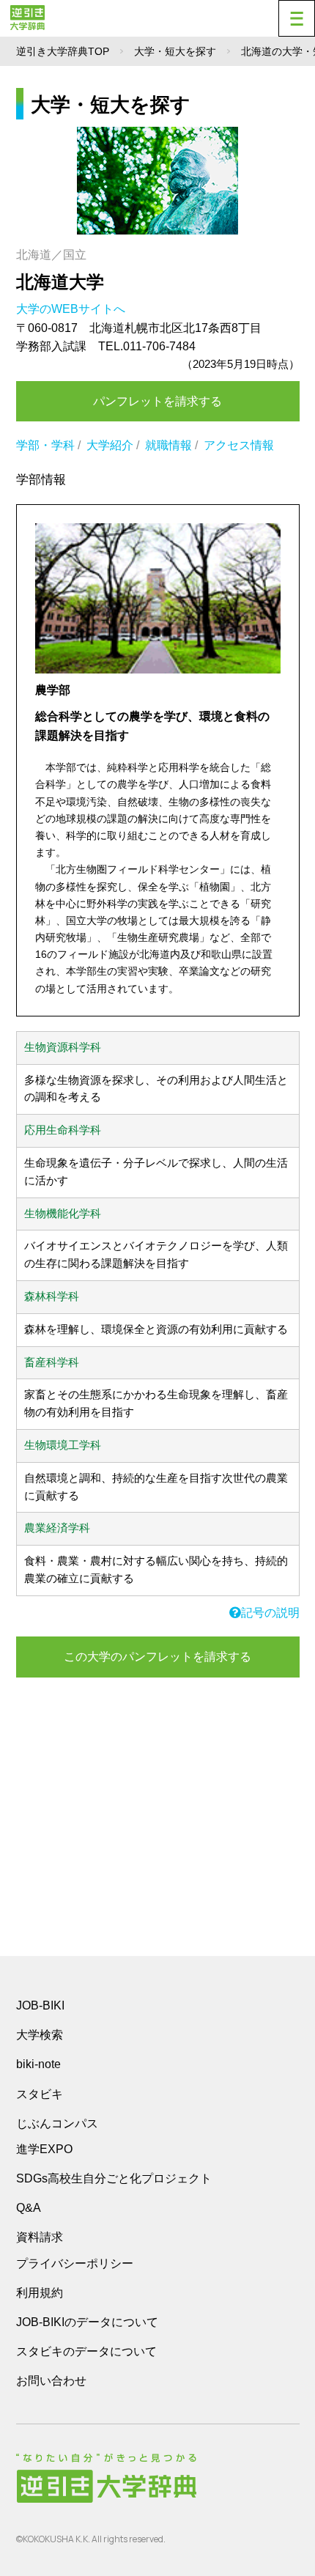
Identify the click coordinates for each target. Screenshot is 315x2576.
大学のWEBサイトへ (72, 309)
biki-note (38, 2064)
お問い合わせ (51, 2381)
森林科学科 (52, 1296)
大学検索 (40, 2035)
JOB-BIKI (40, 2005)
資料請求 (40, 2237)
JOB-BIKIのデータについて (87, 2322)
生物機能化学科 (63, 1214)
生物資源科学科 (63, 1047)
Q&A (29, 2208)
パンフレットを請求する (157, 401)
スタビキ (40, 2094)
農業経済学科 (57, 1528)
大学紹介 (110, 445)
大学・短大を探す (175, 51)
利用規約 (40, 2293)
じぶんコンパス (57, 2123)
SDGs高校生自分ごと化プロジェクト (114, 2178)
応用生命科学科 (63, 1130)
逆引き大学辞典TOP (63, 51)
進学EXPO (44, 2149)
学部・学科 (45, 445)
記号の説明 (270, 1613)
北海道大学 (60, 282)
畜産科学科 (52, 1362)
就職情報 (168, 445)
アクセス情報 (239, 445)
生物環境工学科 (63, 1445)
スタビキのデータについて (86, 2351)
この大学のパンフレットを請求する (157, 1657)
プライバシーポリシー (75, 2263)
